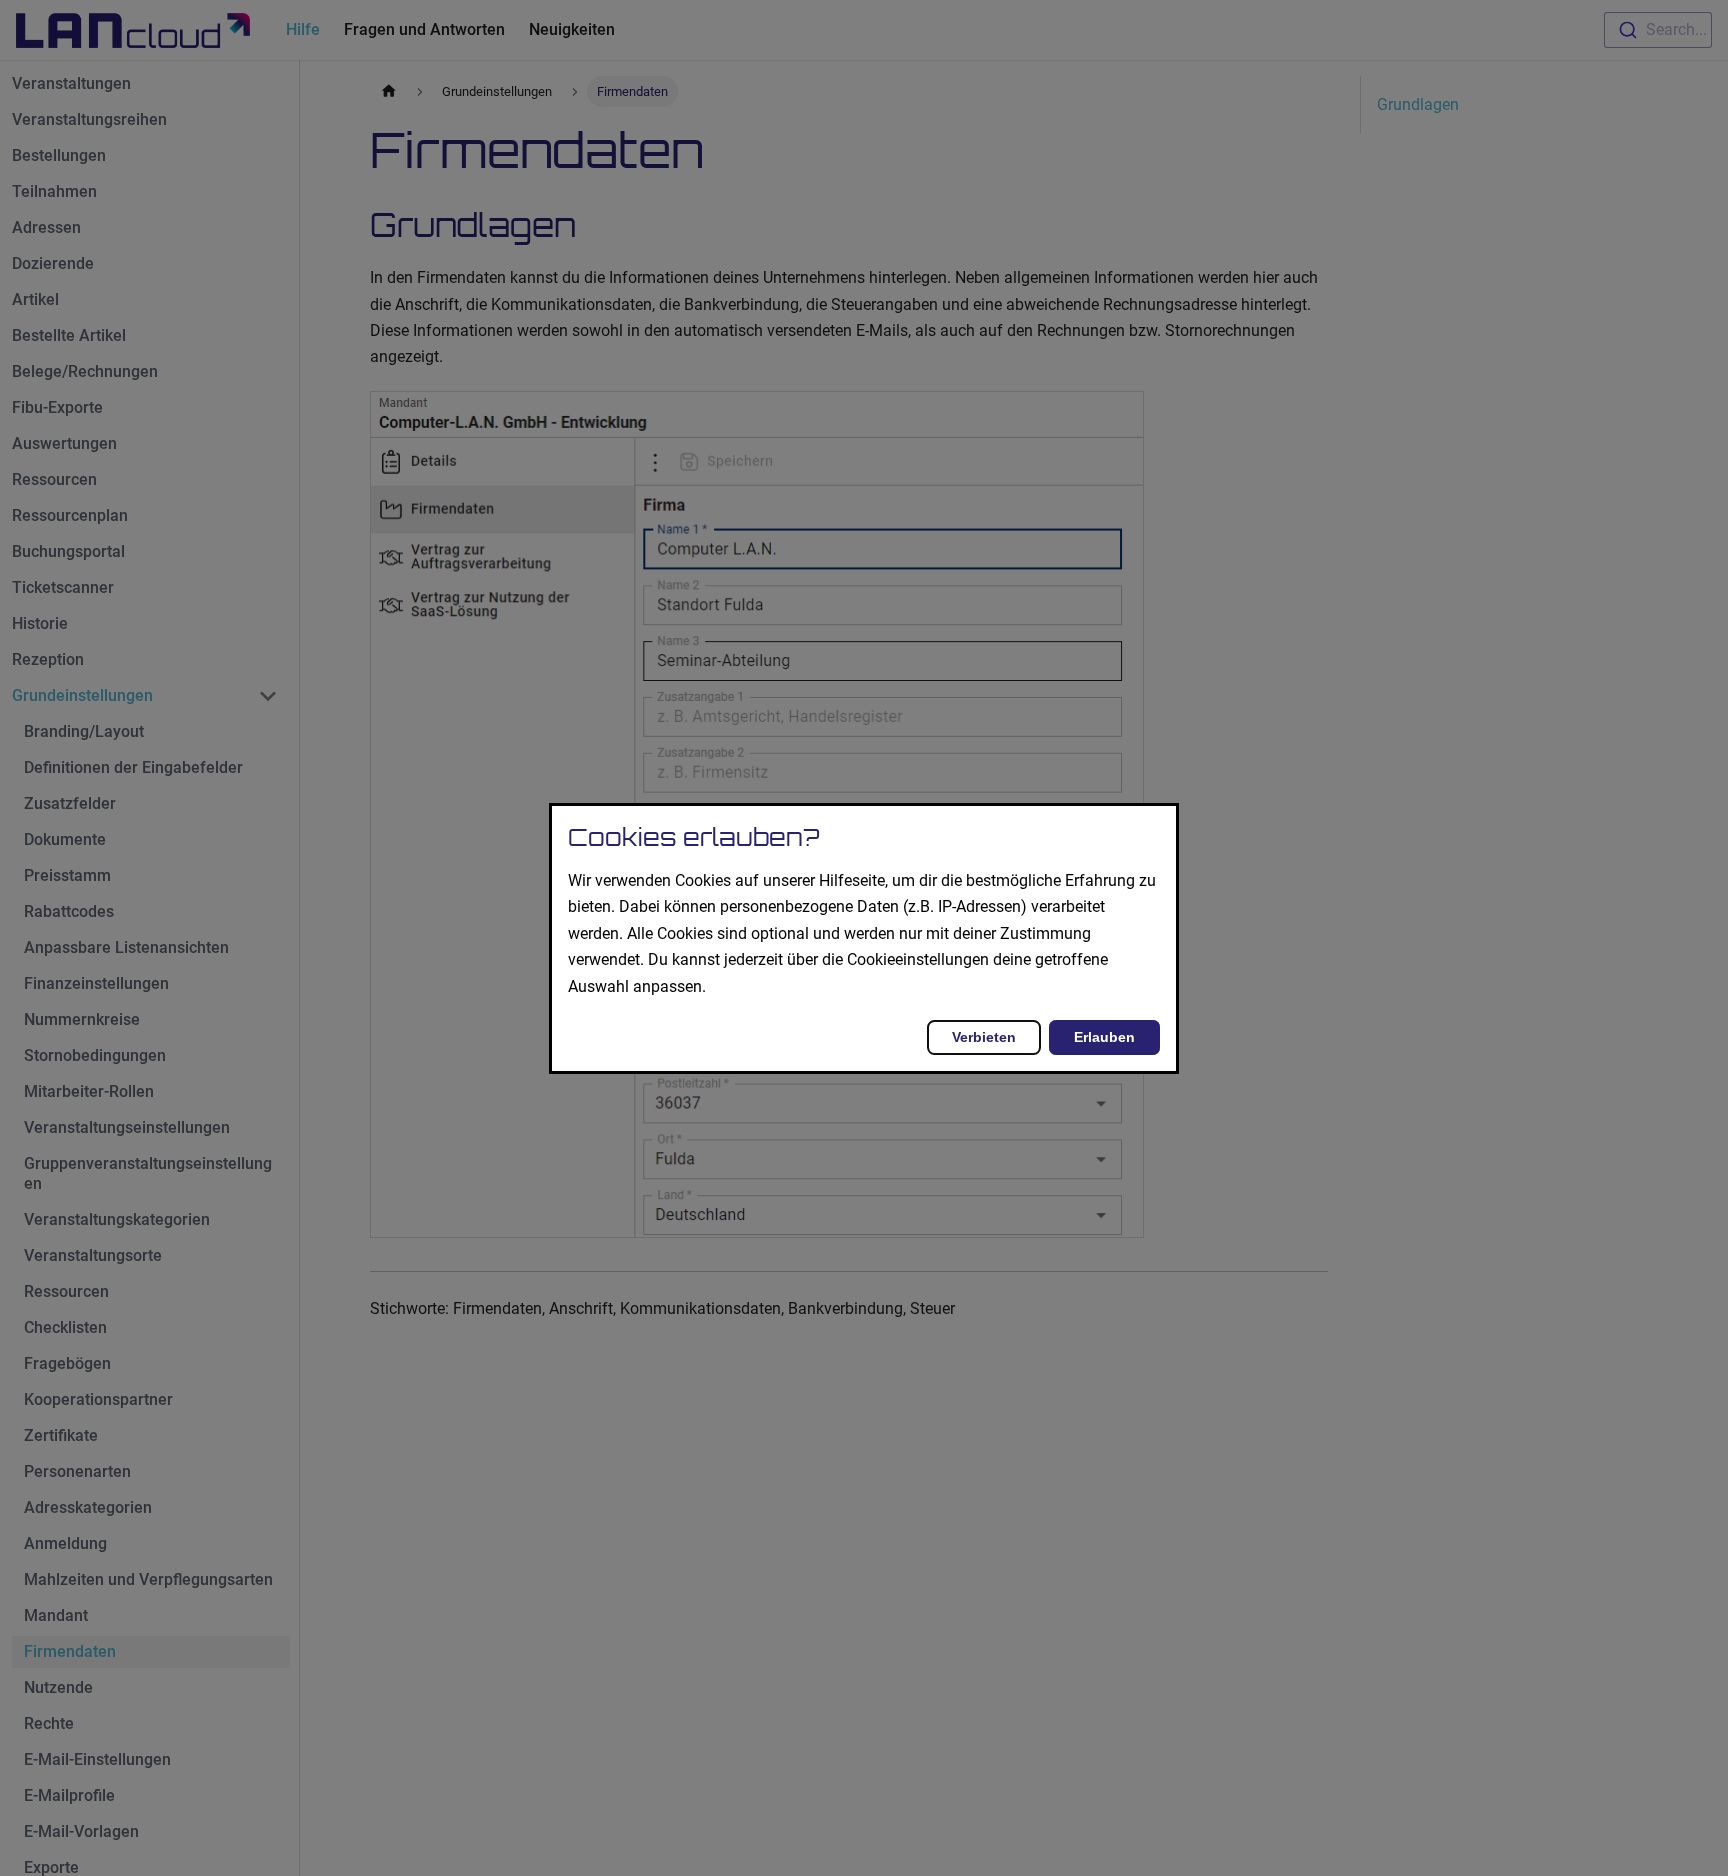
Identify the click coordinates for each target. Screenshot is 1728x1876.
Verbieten (984, 1036)
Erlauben (1104, 1036)
